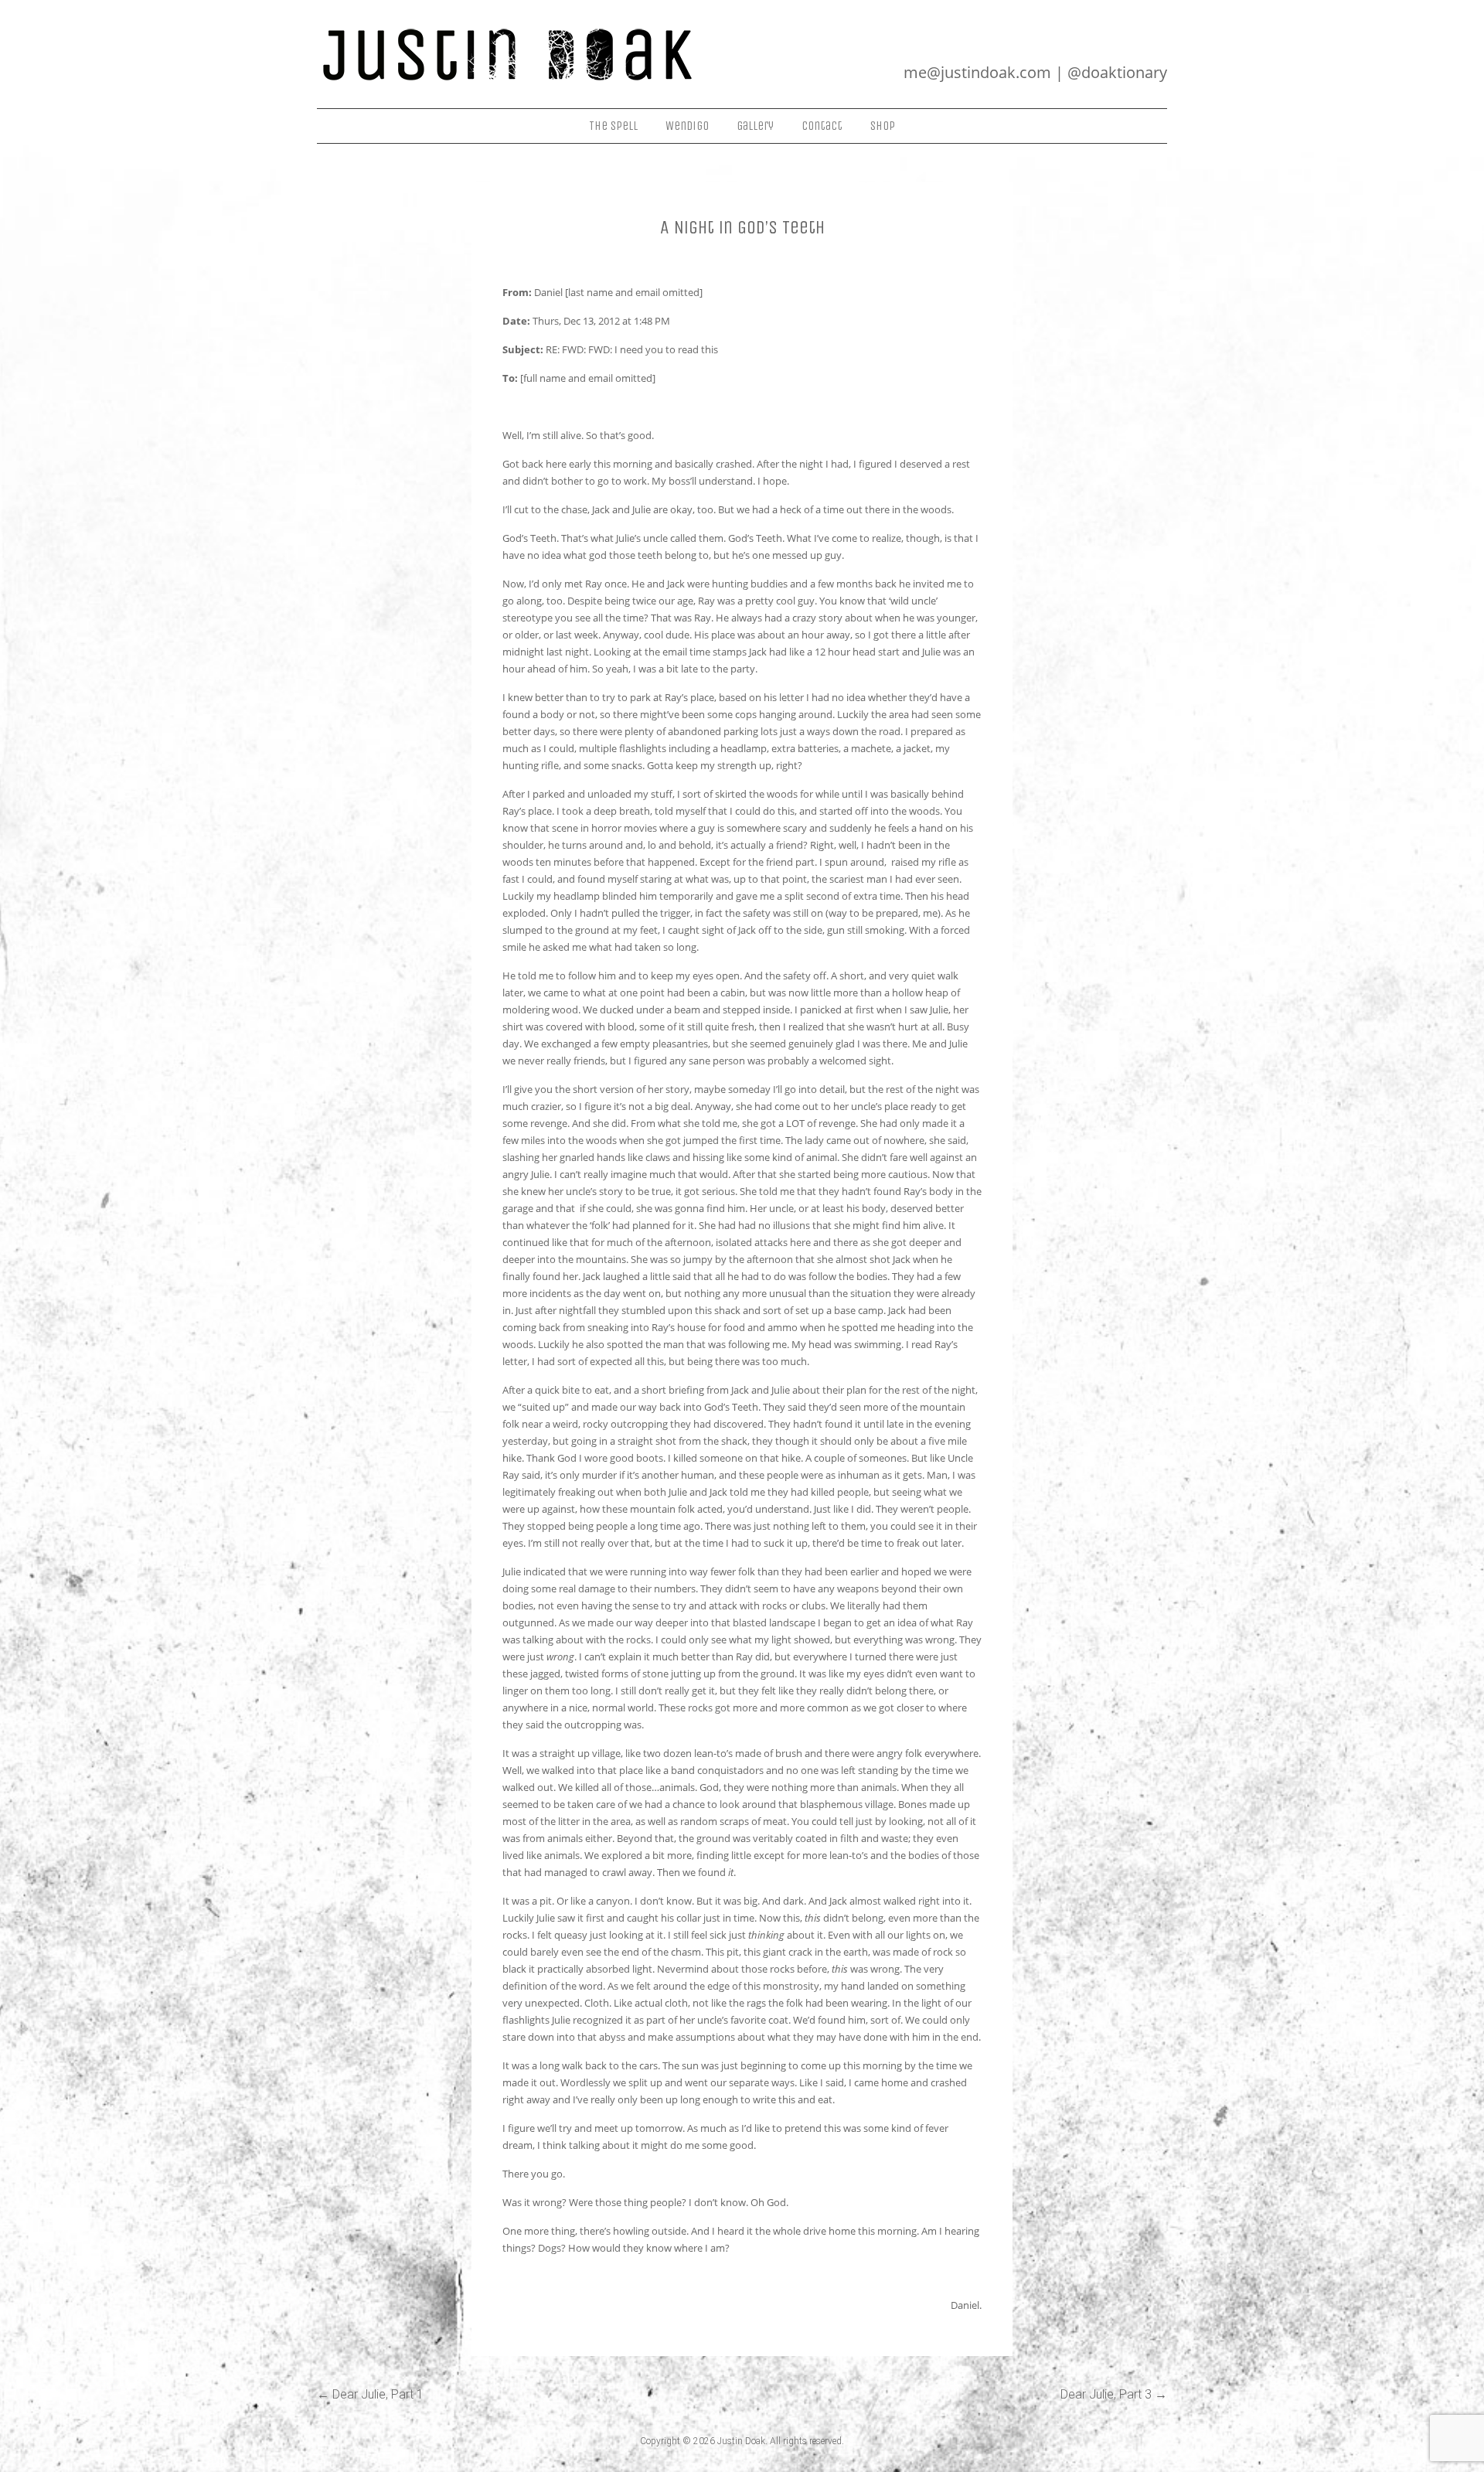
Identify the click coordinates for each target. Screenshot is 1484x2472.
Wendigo (687, 126)
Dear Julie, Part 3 (1114, 2394)
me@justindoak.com (977, 72)
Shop (883, 126)
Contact (822, 126)
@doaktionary (1117, 72)
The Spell (613, 126)
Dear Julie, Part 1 (370, 2394)
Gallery (755, 126)
